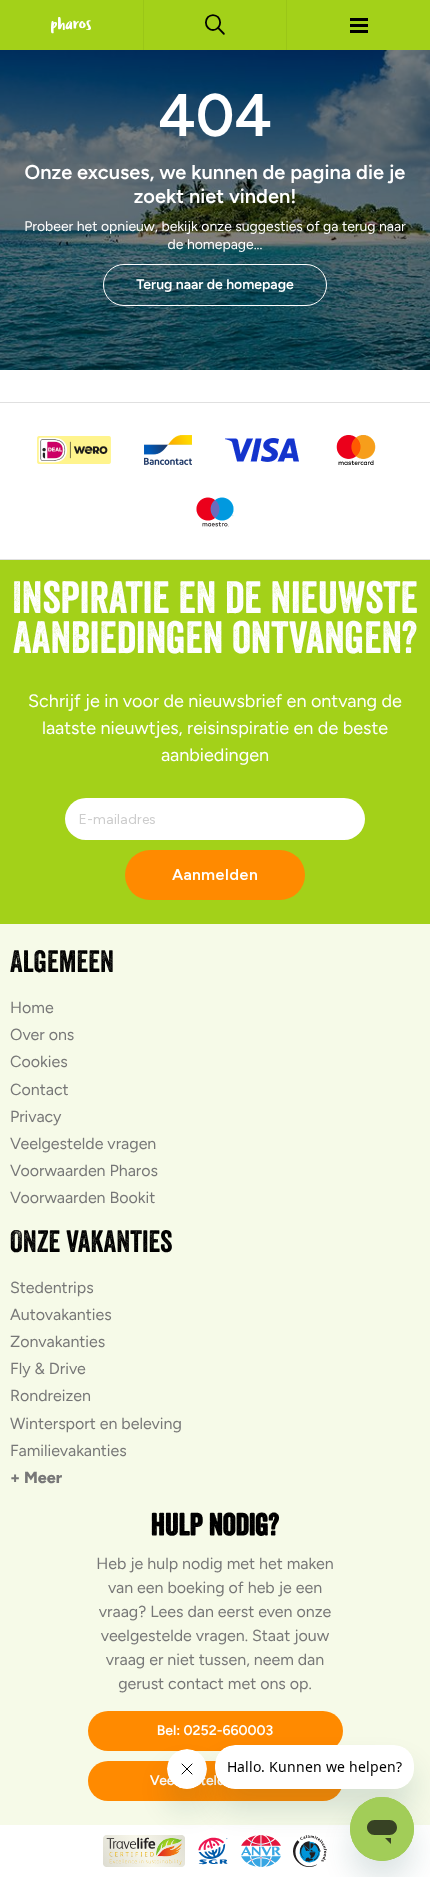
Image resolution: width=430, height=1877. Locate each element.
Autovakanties (61, 1314)
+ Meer (36, 1477)
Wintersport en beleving (96, 1423)
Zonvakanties (57, 1341)
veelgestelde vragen (173, 1635)
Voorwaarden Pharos (84, 1170)
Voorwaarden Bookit (82, 1197)
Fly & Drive (48, 1368)
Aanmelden (215, 874)
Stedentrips (52, 1287)
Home (32, 1007)
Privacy (35, 1116)
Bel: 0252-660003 (215, 1730)
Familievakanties (68, 1450)
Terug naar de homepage (215, 284)
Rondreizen (50, 1395)
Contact (39, 1089)
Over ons (42, 1034)
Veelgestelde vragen (83, 1143)
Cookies (39, 1061)
